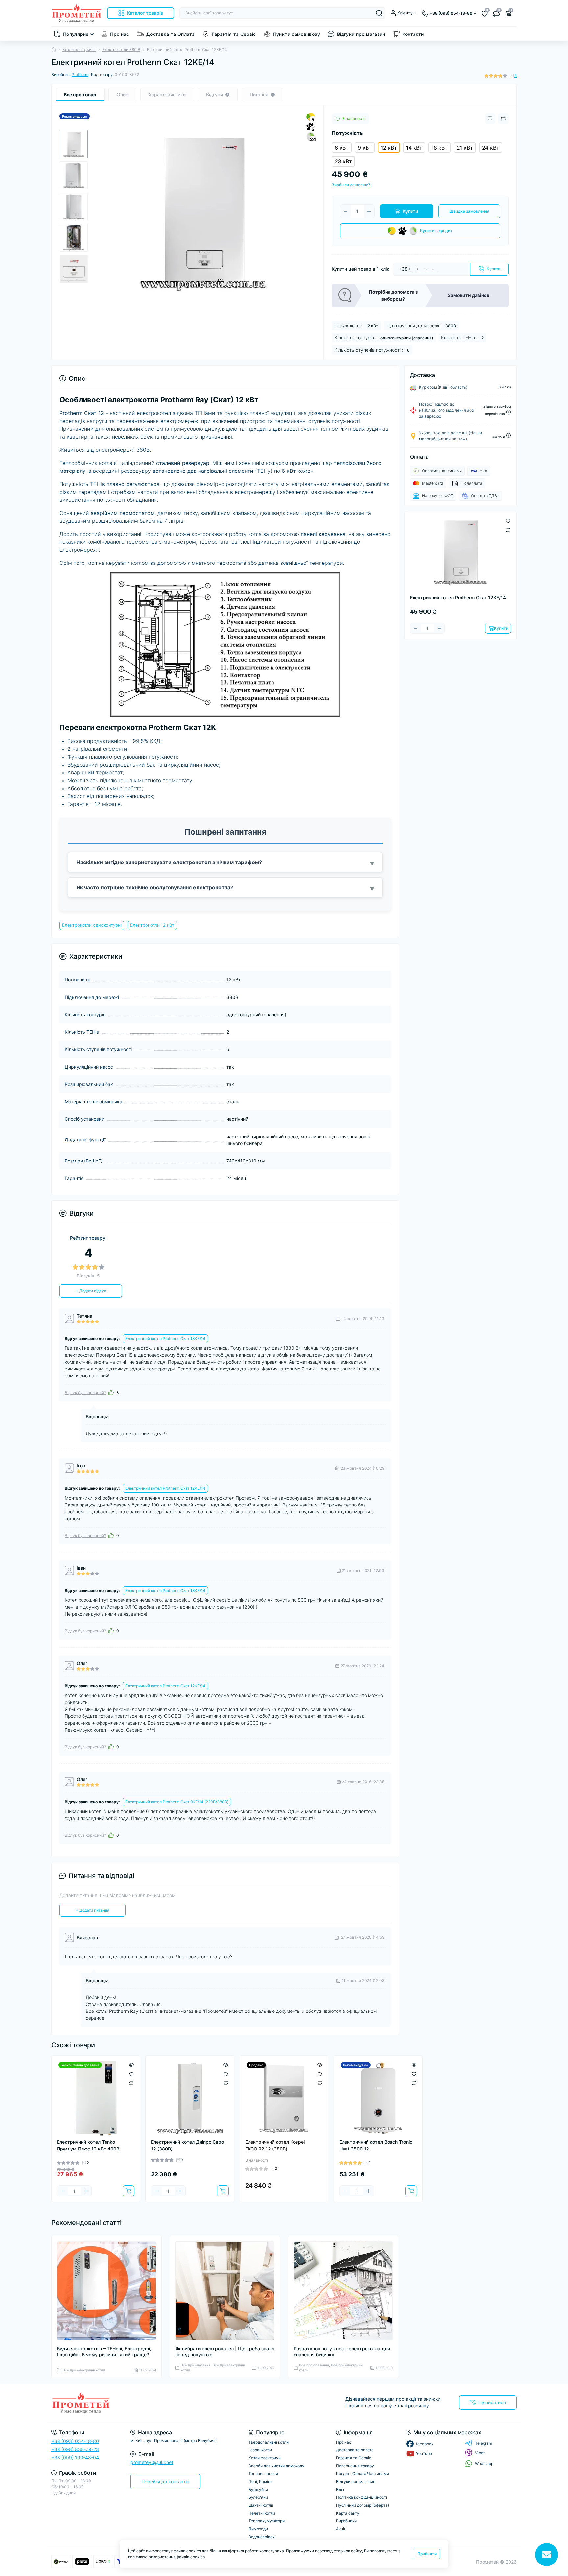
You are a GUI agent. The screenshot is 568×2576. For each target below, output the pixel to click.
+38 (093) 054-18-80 (75, 2441)
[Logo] (77, 13)
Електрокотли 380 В (121, 49)
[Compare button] (503, 119)
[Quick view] (131, 2064)
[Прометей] (166, 2403)
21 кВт (465, 148)
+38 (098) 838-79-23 (75, 2449)
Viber (480, 2453)
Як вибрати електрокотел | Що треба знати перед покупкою (225, 2351)
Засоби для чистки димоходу (276, 2466)
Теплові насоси (263, 2474)
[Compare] (131, 2083)
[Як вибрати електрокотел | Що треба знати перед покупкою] (225, 2291)
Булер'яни (258, 2497)
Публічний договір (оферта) (362, 2505)
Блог (341, 2489)
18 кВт (439, 148)
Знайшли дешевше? (351, 185)
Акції (341, 2529)
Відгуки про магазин (361, 34)
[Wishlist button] (490, 118)
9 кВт (365, 148)
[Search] (379, 13)
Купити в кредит (436, 230)
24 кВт (491, 148)
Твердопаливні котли (269, 2442)
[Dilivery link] (509, 412)
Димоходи (258, 2529)
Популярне (76, 34)
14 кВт (414, 148)
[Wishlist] (131, 2073)
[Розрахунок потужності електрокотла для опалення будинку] (343, 2291)
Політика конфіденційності (361, 2497)
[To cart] (129, 2191)
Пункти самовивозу (296, 34)
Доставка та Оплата (170, 34)
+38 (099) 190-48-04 (75, 2458)
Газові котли (260, 2450)
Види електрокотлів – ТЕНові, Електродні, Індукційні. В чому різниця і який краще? (104, 2351)
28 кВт (343, 161)
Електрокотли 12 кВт (152, 925)
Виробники (346, 2521)
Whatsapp (484, 2463)
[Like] (111, 1392)
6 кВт (342, 148)
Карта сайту (348, 2513)
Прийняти (427, 2554)
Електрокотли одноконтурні (92, 925)
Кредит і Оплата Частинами (362, 2474)
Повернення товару (355, 2466)
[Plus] (369, 211)
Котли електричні (79, 49)
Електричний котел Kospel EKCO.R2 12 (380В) (275, 2145)
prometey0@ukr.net (152, 2462)
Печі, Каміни (260, 2482)
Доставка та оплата (355, 2450)
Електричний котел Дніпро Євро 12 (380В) (187, 2145)
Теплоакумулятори (267, 2521)
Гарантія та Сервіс (234, 34)
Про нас (120, 34)
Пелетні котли (262, 2513)
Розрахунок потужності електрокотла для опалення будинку (342, 2351)
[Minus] (345, 211)
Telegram (484, 2443)
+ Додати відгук (91, 1291)
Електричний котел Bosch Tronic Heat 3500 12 (376, 2145)
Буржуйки (258, 2489)
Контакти (413, 34)
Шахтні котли (261, 2505)
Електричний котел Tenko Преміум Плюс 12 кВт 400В (88, 2145)
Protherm (80, 74)
